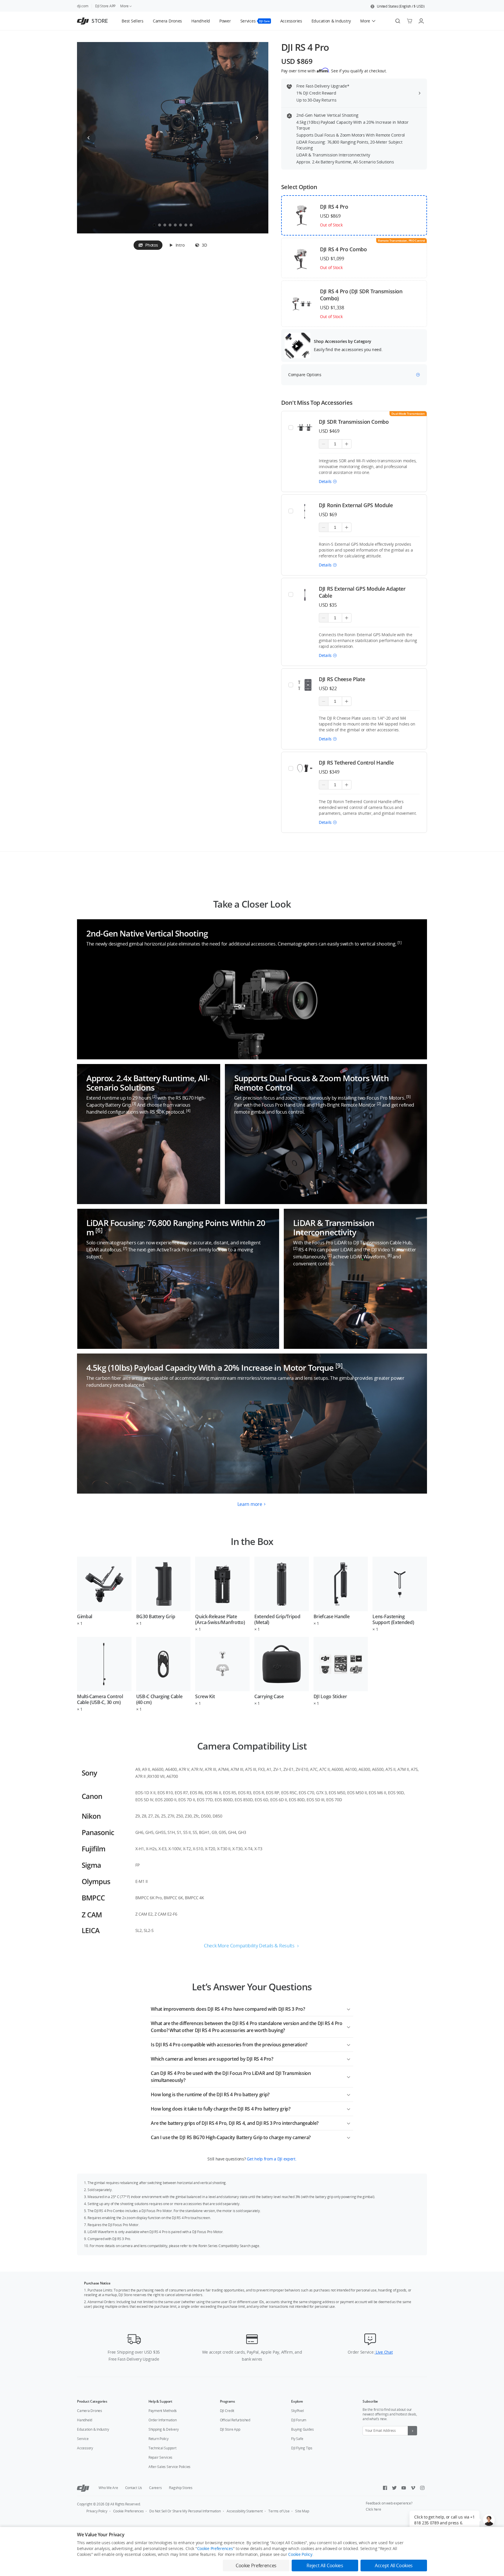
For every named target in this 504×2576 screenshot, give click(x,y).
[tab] (148, 245)
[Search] (398, 21)
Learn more (250, 1504)
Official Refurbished (235, 2420)
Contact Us (134, 2488)
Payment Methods (163, 2411)
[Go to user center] (421, 21)
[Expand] (349, 2008)
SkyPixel (297, 2411)
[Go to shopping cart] (409, 21)
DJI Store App (230, 2429)
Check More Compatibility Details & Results (249, 1946)
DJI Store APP (105, 6)
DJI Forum (299, 2420)
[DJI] (83, 2488)
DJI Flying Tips (302, 2448)
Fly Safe (297, 2439)
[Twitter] (394, 2488)
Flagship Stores (181, 2488)
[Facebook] (385, 2488)
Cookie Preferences (128, 2511)
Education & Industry (93, 2429)
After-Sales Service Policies (169, 2467)
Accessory (85, 2448)
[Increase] (347, 444)
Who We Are (108, 2488)
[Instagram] (422, 2488)
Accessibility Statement (245, 2511)
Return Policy (159, 2439)
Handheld (85, 2420)
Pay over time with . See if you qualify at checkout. (334, 71)
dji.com (83, 6)
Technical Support (162, 2448)
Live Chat (384, 2352)
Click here (373, 2509)
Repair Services (160, 2457)
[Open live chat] (489, 2520)
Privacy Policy (97, 2511)
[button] (398, 6)
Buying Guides (302, 2429)
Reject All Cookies (325, 2565)
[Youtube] (404, 2488)
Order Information (163, 2420)
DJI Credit (227, 2411)
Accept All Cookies (394, 2565)
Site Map (302, 2511)
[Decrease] (324, 444)
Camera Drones (90, 2411)
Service (83, 2439)
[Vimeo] (413, 2488)
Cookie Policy (300, 2554)
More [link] (124, 6)
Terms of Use (279, 2511)
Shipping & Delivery (164, 2429)
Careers (155, 2488)
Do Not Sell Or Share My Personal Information (185, 2511)
